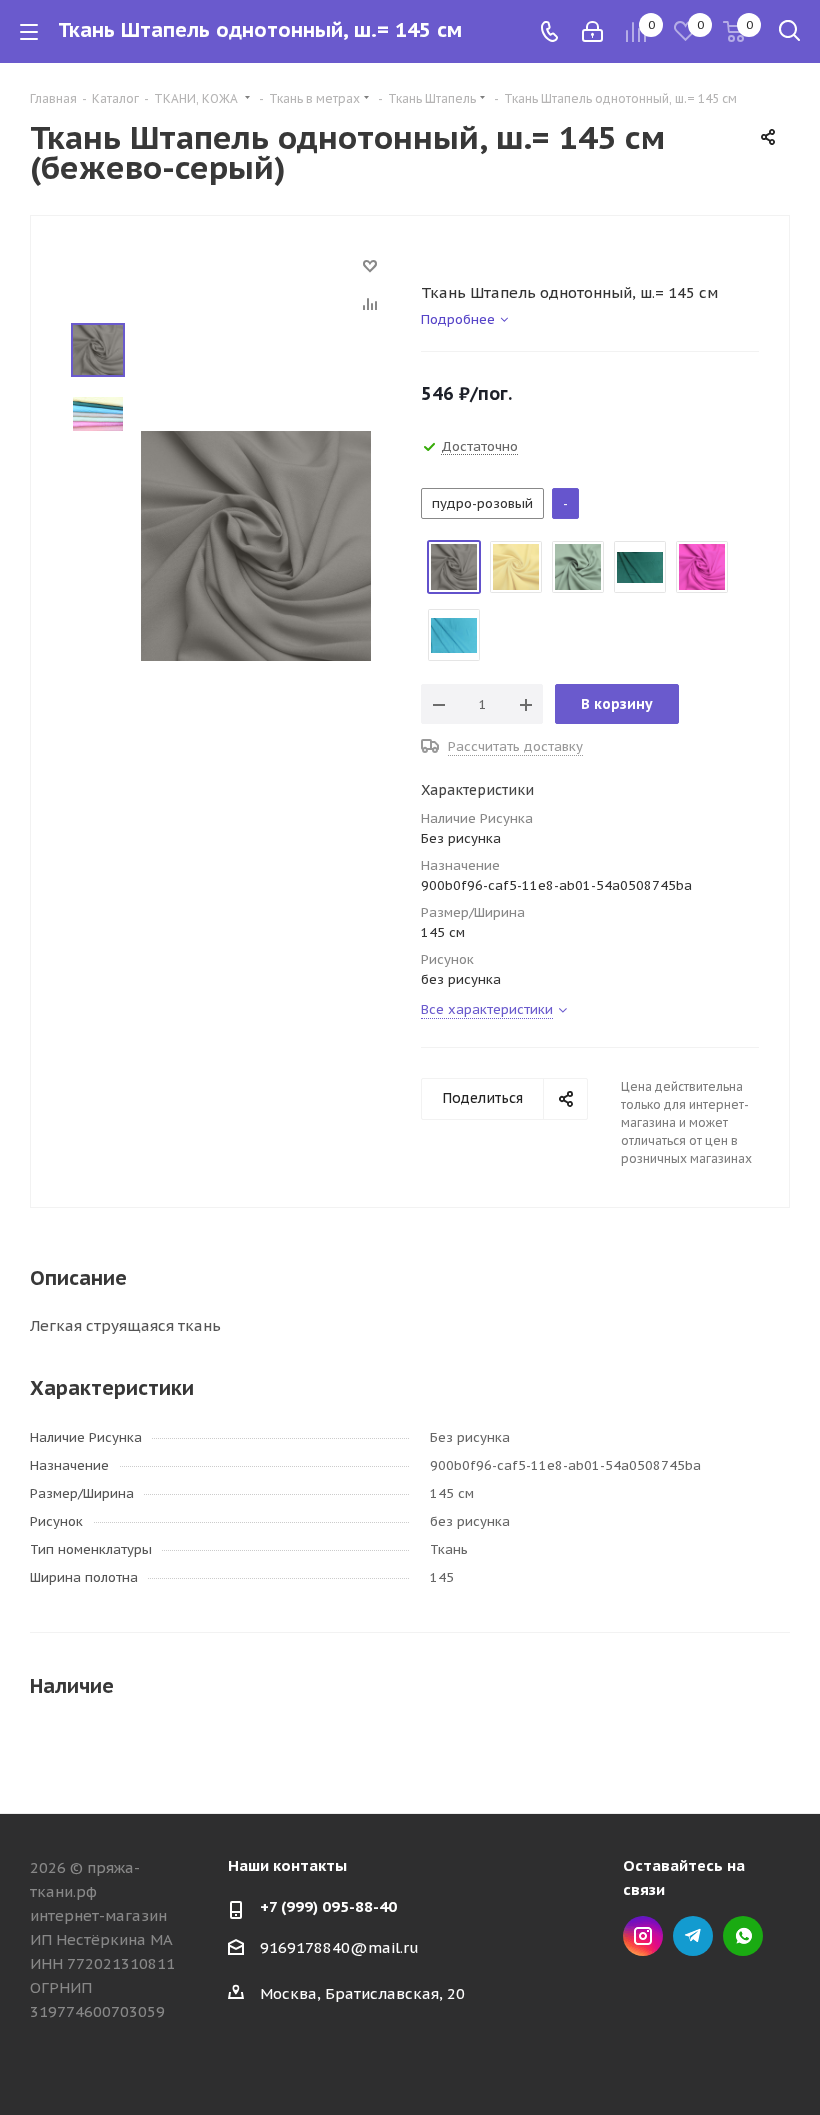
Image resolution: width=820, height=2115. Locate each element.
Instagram (643, 1936)
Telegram (693, 1936)
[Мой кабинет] (592, 31)
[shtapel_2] (256, 544)
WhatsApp (743, 1936)
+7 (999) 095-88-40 (328, 1906)
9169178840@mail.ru (339, 1947)
